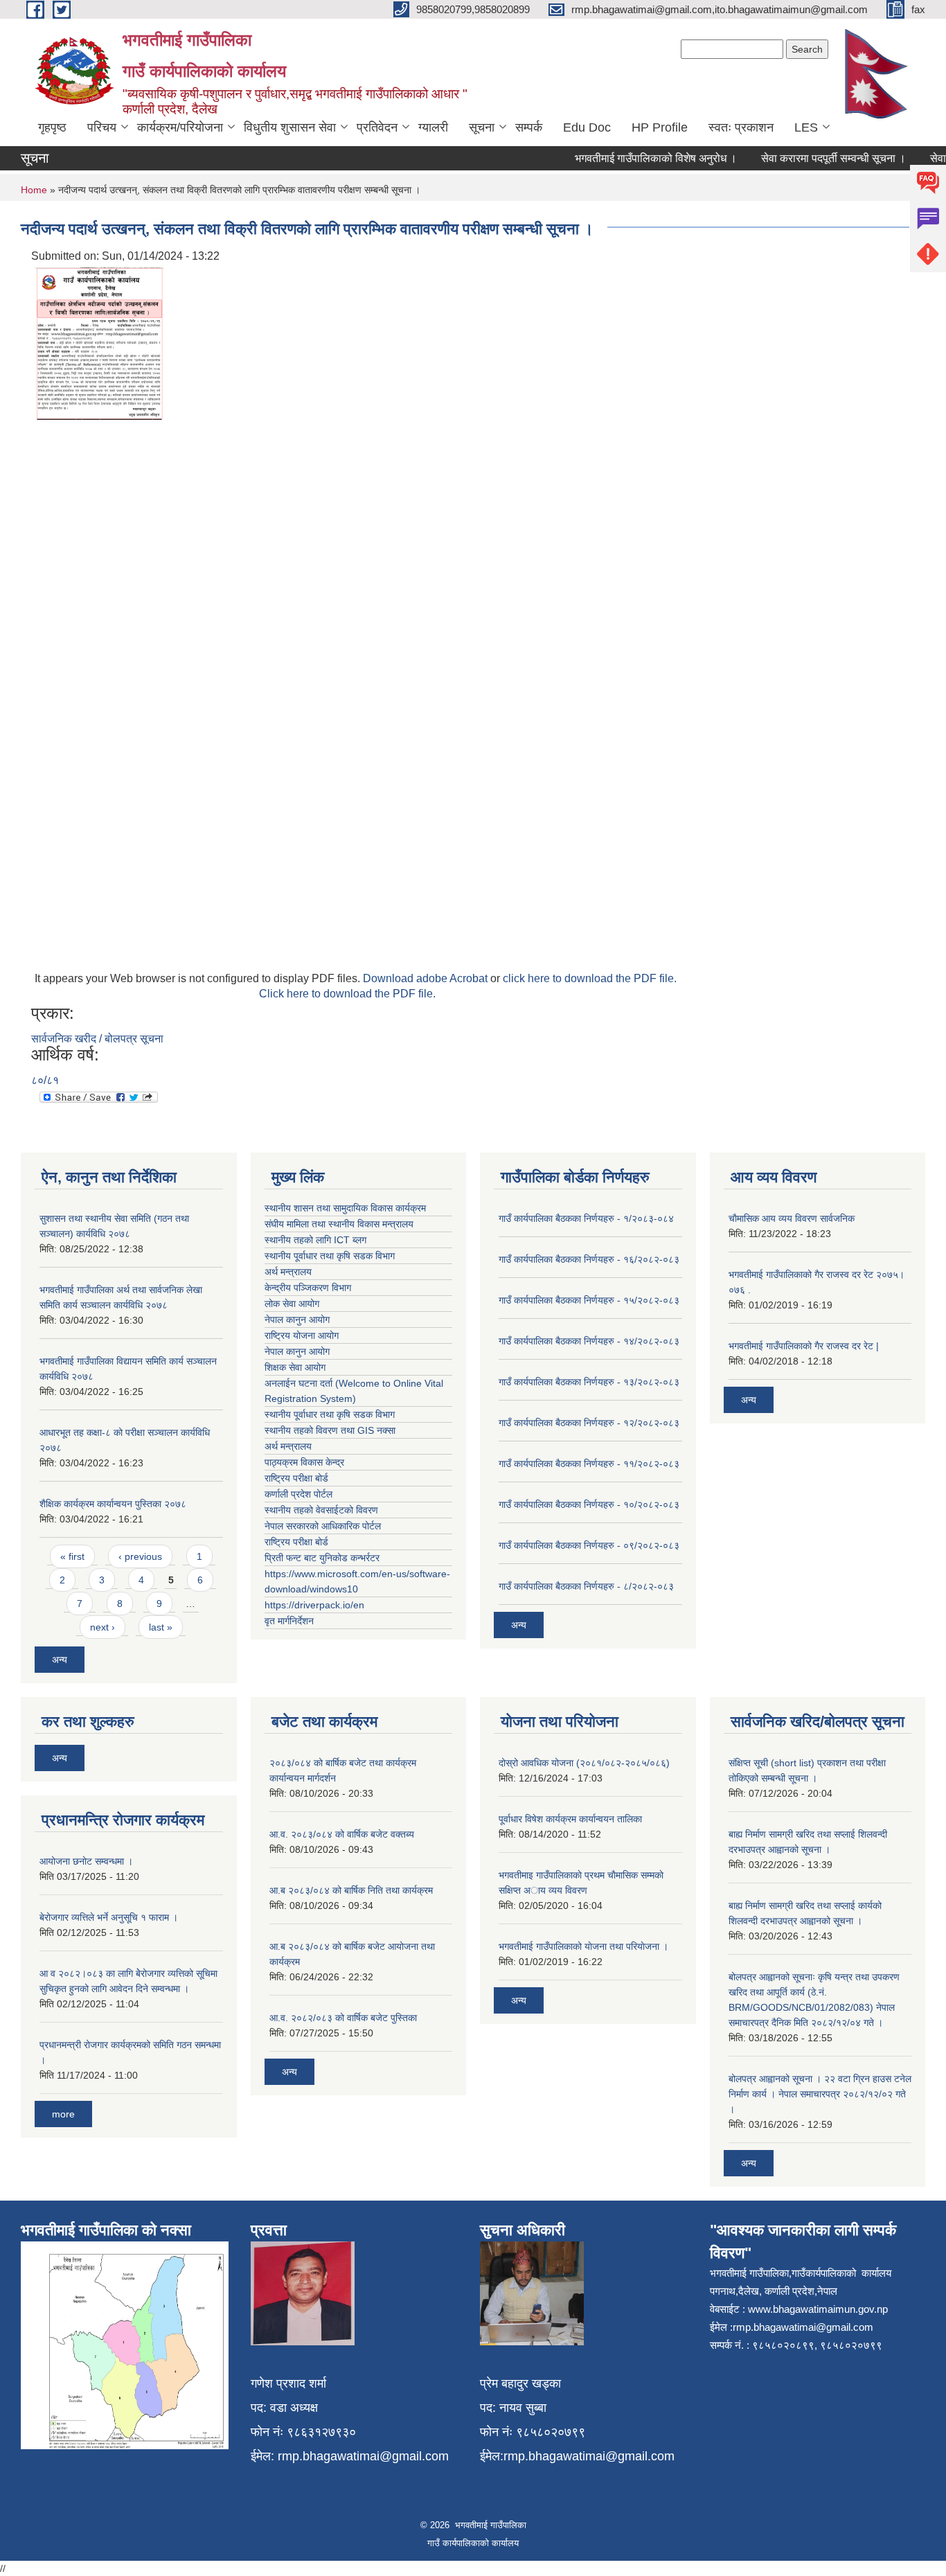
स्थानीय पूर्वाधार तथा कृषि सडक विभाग (330, 1256)
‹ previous (140, 1556)
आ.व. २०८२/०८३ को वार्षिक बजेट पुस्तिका (343, 2018)
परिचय (102, 127)
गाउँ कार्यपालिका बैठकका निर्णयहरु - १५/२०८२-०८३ (589, 1300)
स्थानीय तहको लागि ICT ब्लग (315, 1240)
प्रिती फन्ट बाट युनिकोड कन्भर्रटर (322, 1558)
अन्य (60, 1660)
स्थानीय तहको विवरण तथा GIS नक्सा (330, 1430)
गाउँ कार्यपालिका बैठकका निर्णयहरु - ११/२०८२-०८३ (589, 1464)
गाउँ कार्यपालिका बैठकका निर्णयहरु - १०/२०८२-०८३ (589, 1504)
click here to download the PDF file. (590, 978)
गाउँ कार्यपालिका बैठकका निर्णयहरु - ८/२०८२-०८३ (586, 1586)
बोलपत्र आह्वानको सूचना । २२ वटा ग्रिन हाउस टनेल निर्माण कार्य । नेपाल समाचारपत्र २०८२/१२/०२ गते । (820, 2094)
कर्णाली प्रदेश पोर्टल (298, 1494)
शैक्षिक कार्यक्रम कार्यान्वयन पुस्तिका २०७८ (113, 1504)
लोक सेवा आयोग (292, 1304)
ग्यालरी (433, 127)
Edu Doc (587, 127)
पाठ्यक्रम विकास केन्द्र (304, 1462)
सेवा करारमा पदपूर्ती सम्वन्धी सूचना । (811, 158)
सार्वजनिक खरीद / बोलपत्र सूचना (97, 1039)
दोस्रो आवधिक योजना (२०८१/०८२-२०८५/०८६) (584, 1763)
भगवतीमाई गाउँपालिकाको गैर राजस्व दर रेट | (804, 1346)
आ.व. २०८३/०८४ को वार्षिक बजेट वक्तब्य (342, 1834)
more (63, 2114)
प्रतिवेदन (377, 127)
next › (102, 1627)
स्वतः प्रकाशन (741, 127)
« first (72, 1556)
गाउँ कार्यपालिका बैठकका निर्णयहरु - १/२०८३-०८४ (586, 1218)
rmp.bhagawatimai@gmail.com (363, 2456)
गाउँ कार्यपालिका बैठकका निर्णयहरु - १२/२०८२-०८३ (589, 1423)
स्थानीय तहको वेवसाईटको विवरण (321, 1510)
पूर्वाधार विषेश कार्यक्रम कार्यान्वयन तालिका (570, 1819)
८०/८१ (45, 1080)
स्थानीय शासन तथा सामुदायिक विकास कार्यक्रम (345, 1208)
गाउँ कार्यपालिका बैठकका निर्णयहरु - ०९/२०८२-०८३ (589, 1545)
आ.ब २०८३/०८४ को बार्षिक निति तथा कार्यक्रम (351, 1890)
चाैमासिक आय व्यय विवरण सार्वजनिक (792, 1218)
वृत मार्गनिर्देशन (289, 1621)
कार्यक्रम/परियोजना (180, 127)
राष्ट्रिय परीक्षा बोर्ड (296, 1478)
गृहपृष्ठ (52, 127)
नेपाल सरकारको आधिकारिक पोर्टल (323, 1526)
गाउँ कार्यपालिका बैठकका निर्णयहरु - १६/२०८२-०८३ (589, 1259)
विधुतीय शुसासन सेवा (290, 127)
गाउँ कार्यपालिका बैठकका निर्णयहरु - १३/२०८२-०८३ (589, 1382)
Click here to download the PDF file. (347, 994)
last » (161, 1627)
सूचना (482, 127)
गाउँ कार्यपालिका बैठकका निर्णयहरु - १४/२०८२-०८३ (589, 1341)
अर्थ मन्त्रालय (288, 1272)
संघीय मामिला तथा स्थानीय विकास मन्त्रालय (339, 1224)
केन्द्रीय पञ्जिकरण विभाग (308, 1288)
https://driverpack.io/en (314, 1605)
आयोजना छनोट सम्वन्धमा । (86, 1861)
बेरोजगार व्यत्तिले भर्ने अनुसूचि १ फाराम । (109, 1917)
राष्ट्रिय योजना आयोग (302, 1335)
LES (806, 127)
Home (34, 190)
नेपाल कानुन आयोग (297, 1320)
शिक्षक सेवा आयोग (295, 1367)
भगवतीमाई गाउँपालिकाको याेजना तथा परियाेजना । (583, 1946)
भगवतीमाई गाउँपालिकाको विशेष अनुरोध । (633, 158)
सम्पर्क (529, 127)
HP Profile (660, 127)
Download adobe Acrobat (427, 978)
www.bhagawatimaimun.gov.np (818, 2309)
